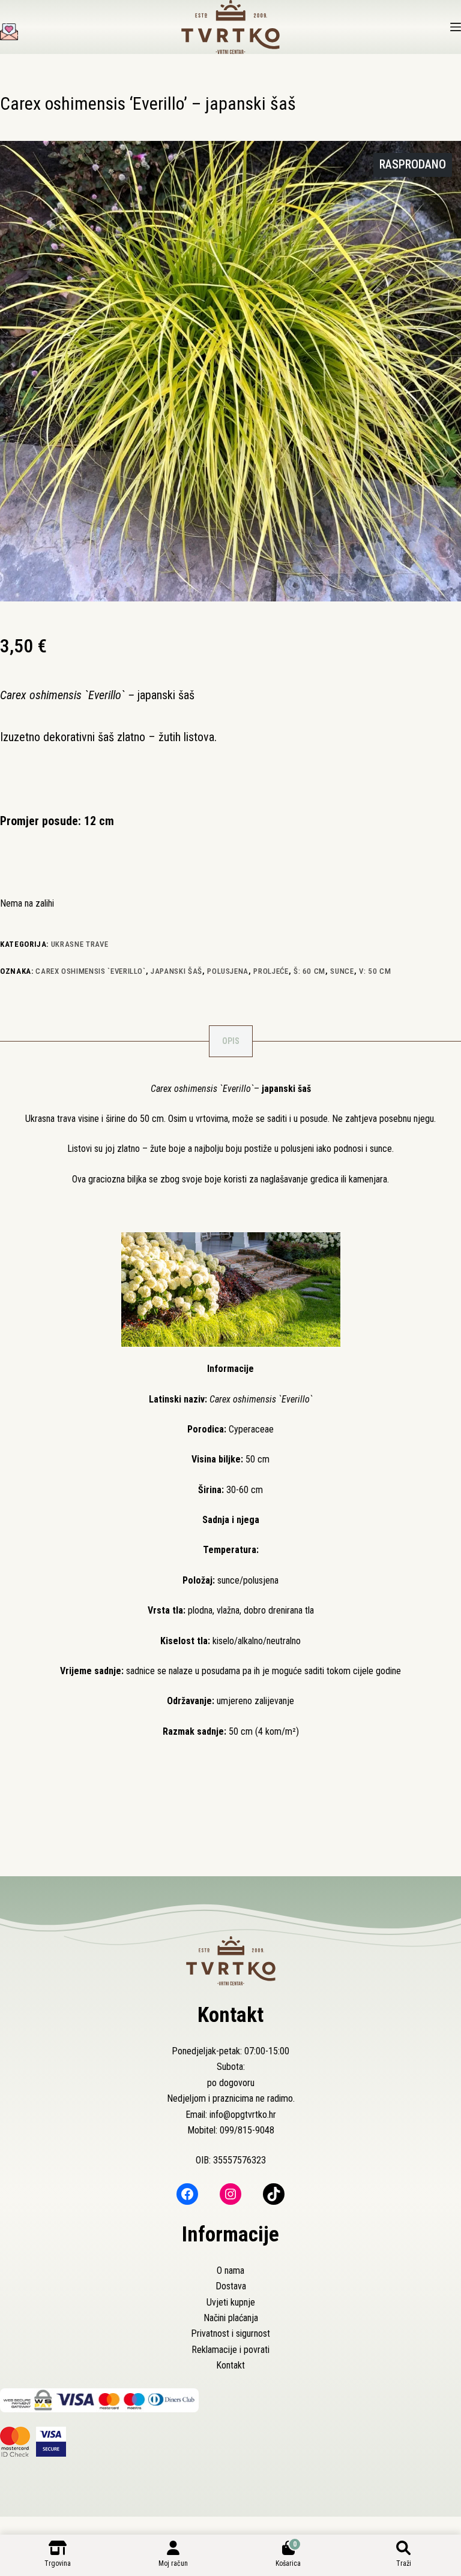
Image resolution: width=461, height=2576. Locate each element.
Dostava (231, 2286)
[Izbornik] (456, 27)
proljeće (271, 971)
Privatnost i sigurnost (230, 2333)
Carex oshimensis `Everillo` (91, 971)
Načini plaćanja (231, 2318)
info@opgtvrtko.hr (243, 2115)
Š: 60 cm (309, 971)
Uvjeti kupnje (231, 2302)
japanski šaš (176, 971)
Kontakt (230, 2365)
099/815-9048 (247, 2130)
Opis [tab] (231, 1041)
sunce (342, 971)
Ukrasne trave (80, 944)
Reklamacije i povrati (230, 2350)
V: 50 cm (375, 971)
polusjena (228, 971)
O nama (230, 2270)
